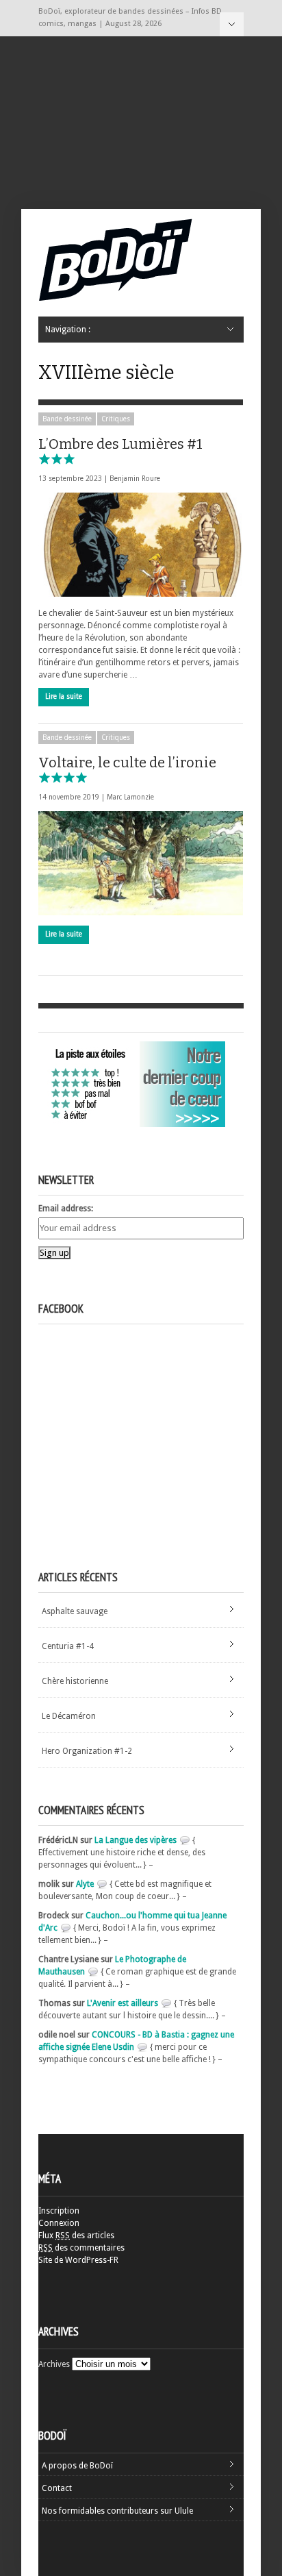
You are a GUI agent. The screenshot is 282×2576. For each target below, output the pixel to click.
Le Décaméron (69, 1716)
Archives (54, 2364)
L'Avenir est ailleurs (123, 2003)
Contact (57, 2488)
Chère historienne (75, 1681)
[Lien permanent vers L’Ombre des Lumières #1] (141, 545)
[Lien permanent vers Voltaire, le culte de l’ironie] (141, 863)
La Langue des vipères (136, 1840)
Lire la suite (64, 696)
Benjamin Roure (135, 479)
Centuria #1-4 (68, 1646)
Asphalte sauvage (75, 1611)
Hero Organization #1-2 (87, 1751)
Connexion (59, 2223)
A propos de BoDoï (77, 2466)
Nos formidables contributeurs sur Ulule (117, 2511)
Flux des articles (76, 2236)
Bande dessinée (67, 419)
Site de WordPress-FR (78, 2260)
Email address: (66, 1209)
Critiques (116, 419)
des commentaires (81, 2248)
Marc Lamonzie (130, 797)
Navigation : (232, 24)
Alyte (85, 1884)
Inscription (59, 2211)
